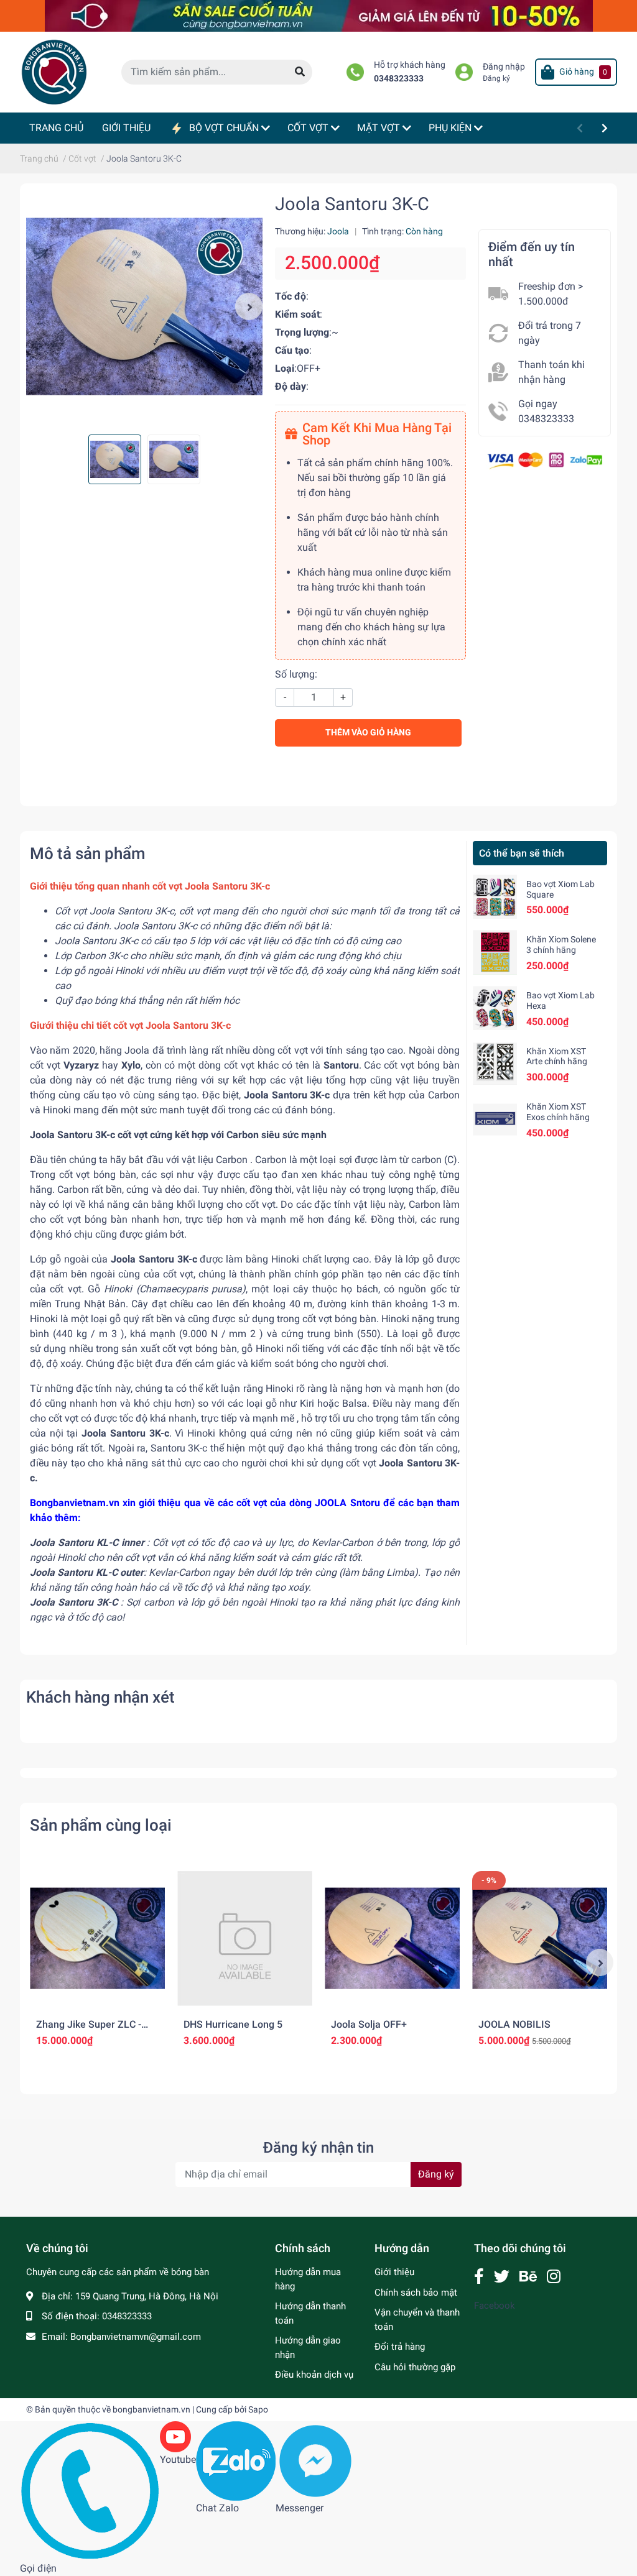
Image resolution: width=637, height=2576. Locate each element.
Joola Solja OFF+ (369, 2024)
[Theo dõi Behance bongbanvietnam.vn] (528, 2277)
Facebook (495, 2306)
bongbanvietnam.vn (151, 2409)
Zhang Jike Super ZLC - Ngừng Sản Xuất (89, 2030)
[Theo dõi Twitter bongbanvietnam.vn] (502, 2277)
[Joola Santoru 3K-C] (144, 306)
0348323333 (399, 79)
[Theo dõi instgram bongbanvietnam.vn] (554, 2277)
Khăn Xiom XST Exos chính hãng (558, 1112)
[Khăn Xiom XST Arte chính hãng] (495, 1064)
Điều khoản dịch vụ (314, 2375)
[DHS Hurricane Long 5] (245, 1939)
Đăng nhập (504, 67)
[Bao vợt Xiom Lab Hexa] (495, 1008)
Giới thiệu (394, 2272)
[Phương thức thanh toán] (545, 460)
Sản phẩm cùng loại (101, 1825)
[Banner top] (319, 15)
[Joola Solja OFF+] (392, 1939)
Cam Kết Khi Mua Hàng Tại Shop (377, 434)
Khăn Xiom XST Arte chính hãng (557, 1056)
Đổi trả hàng (400, 2347)
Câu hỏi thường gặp (415, 2367)
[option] (144, 306)
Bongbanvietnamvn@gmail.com (136, 2337)
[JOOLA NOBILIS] (540, 1939)
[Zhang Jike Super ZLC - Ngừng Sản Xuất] (97, 1939)
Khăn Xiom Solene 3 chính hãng (561, 945)
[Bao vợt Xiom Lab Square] (495, 897)
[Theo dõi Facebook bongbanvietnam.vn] (479, 2277)
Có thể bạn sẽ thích (522, 853)
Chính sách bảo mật (416, 2293)
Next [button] (249, 306)
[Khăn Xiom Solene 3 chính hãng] (495, 952)
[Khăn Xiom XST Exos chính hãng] (495, 1119)
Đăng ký (496, 78)
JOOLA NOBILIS (514, 2024)
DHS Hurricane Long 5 (233, 2024)
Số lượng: (296, 674)
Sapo (258, 2409)
